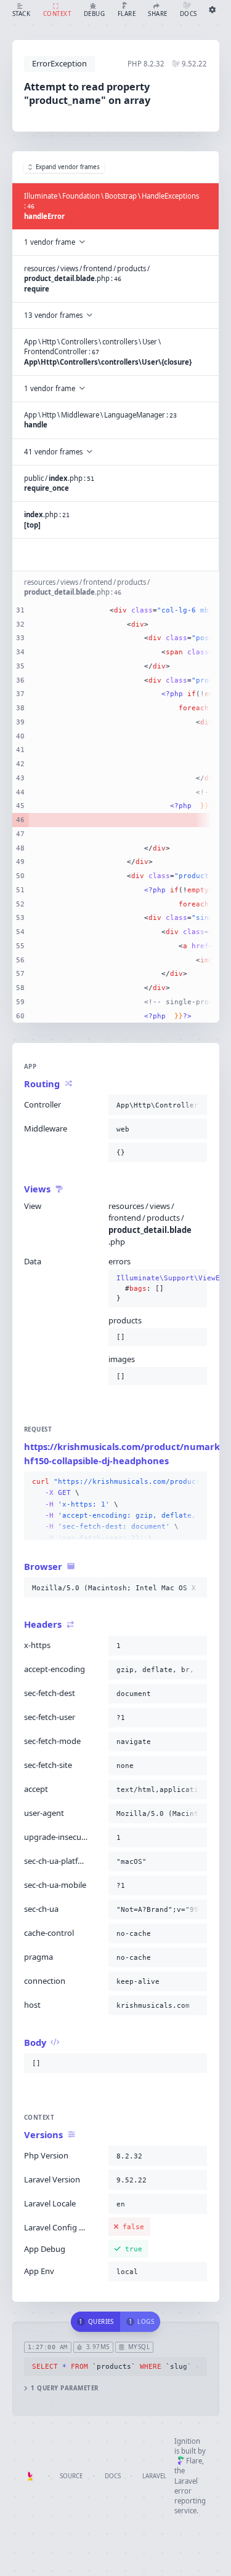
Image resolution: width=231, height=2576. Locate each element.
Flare (194, 2461)
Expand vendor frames (68, 167)
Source (71, 2476)
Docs (113, 2476)
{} (158, 1288)
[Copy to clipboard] (195, 1105)
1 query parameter (64, 2388)
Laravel (154, 2476)
